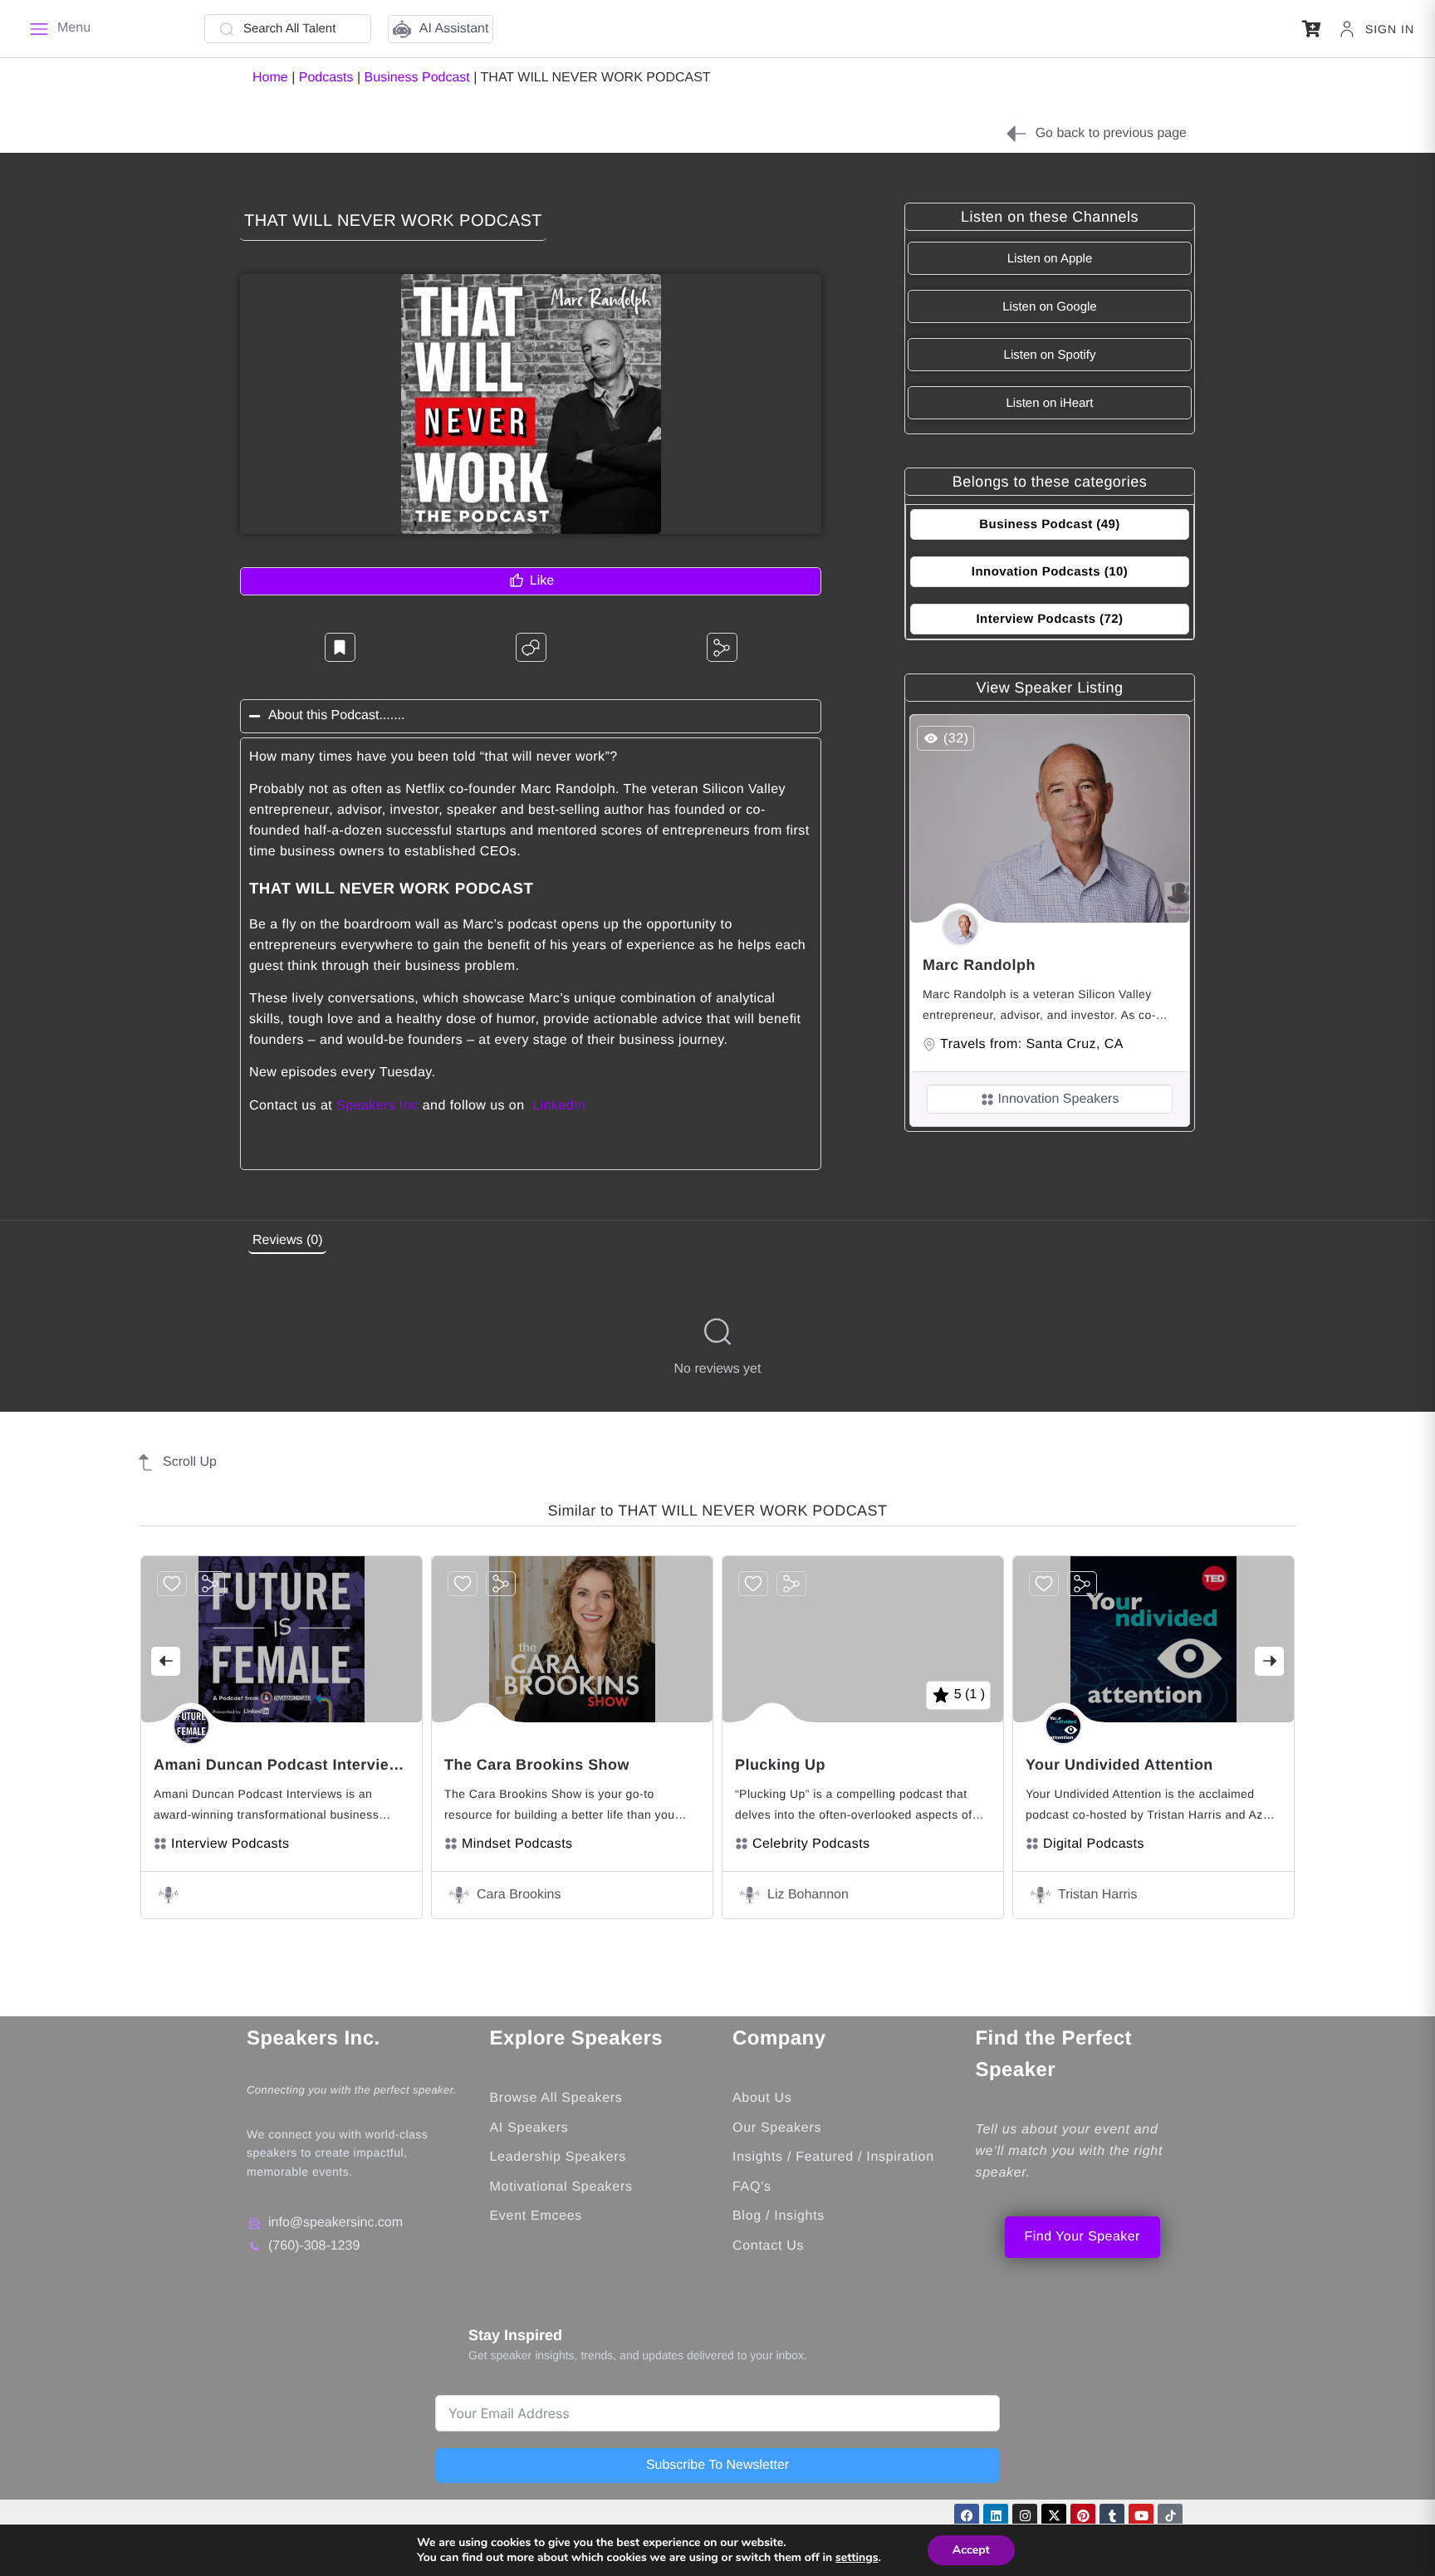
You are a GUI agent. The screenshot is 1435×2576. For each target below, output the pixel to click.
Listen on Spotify (1050, 355)
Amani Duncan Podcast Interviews (282, 1765)
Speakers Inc (377, 1106)
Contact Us (768, 2246)
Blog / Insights (779, 2216)
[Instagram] (1025, 2516)
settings (857, 2558)
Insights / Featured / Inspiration (833, 2157)
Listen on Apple (1050, 259)
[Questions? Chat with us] (531, 647)
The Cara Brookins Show (537, 1765)
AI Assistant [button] (454, 29)
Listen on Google (1049, 307)
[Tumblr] (1112, 2516)
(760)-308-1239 (314, 2246)
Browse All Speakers (556, 2098)
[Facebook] (967, 2516)
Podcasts (326, 78)
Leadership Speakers (558, 2157)
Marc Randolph (979, 965)
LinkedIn (559, 1106)
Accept (971, 2550)
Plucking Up (780, 1765)
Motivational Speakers (561, 2187)
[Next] (1269, 1661)
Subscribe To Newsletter (717, 2465)
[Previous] (166, 1661)
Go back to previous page (1111, 133)
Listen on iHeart (1049, 403)
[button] (1312, 29)
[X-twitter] (1054, 2516)
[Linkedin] (996, 2516)
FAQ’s (752, 2187)
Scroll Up (190, 1462)
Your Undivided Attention (1119, 1765)
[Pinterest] (1083, 2516)
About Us (762, 2098)
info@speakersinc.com (335, 2223)
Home (270, 78)
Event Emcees (539, 2216)
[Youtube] (1141, 2516)
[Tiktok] (1170, 2516)
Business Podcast (417, 78)
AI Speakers (529, 2128)
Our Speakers (777, 2128)
